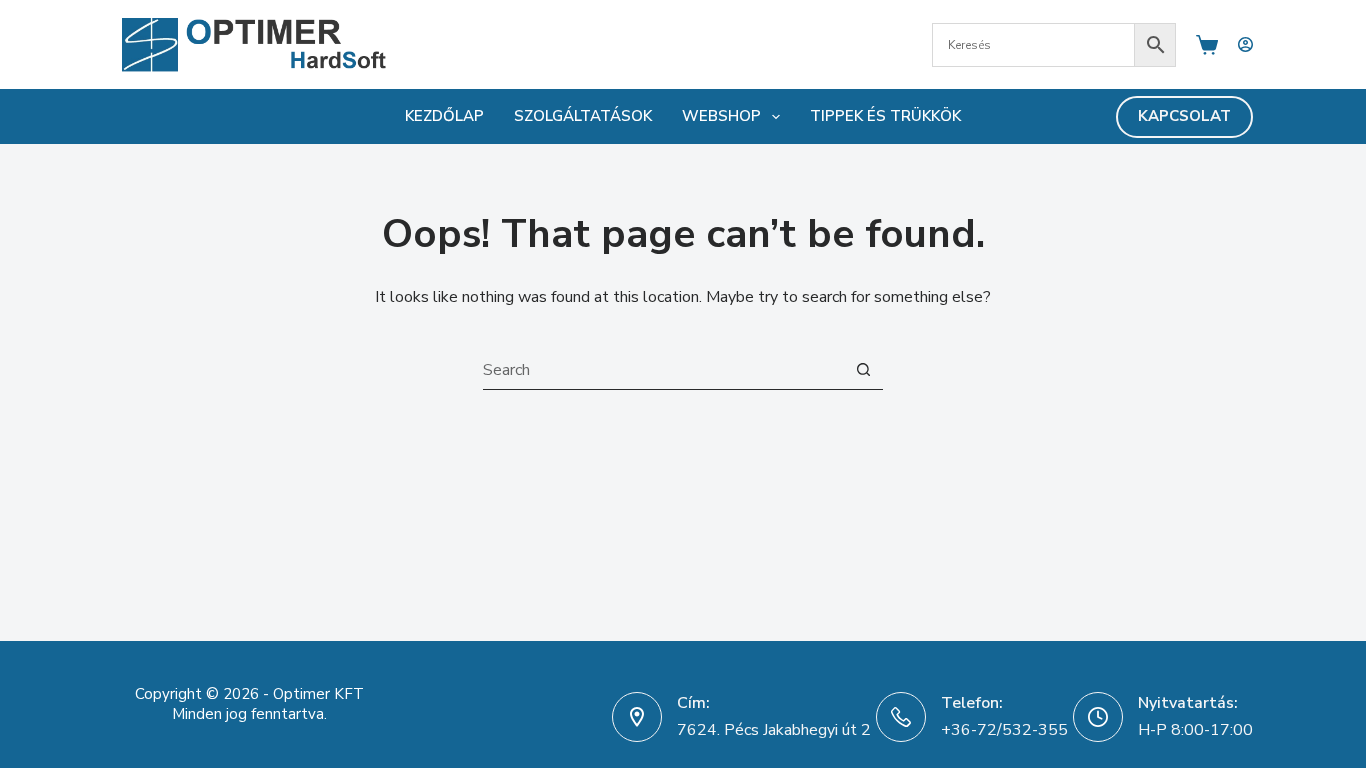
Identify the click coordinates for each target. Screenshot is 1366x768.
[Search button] (863, 369)
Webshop (721, 116)
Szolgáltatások (583, 116)
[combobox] (663, 370)
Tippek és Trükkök (885, 116)
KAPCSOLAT (1184, 116)
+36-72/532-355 (1004, 730)
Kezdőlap (444, 116)
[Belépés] (1245, 44)
